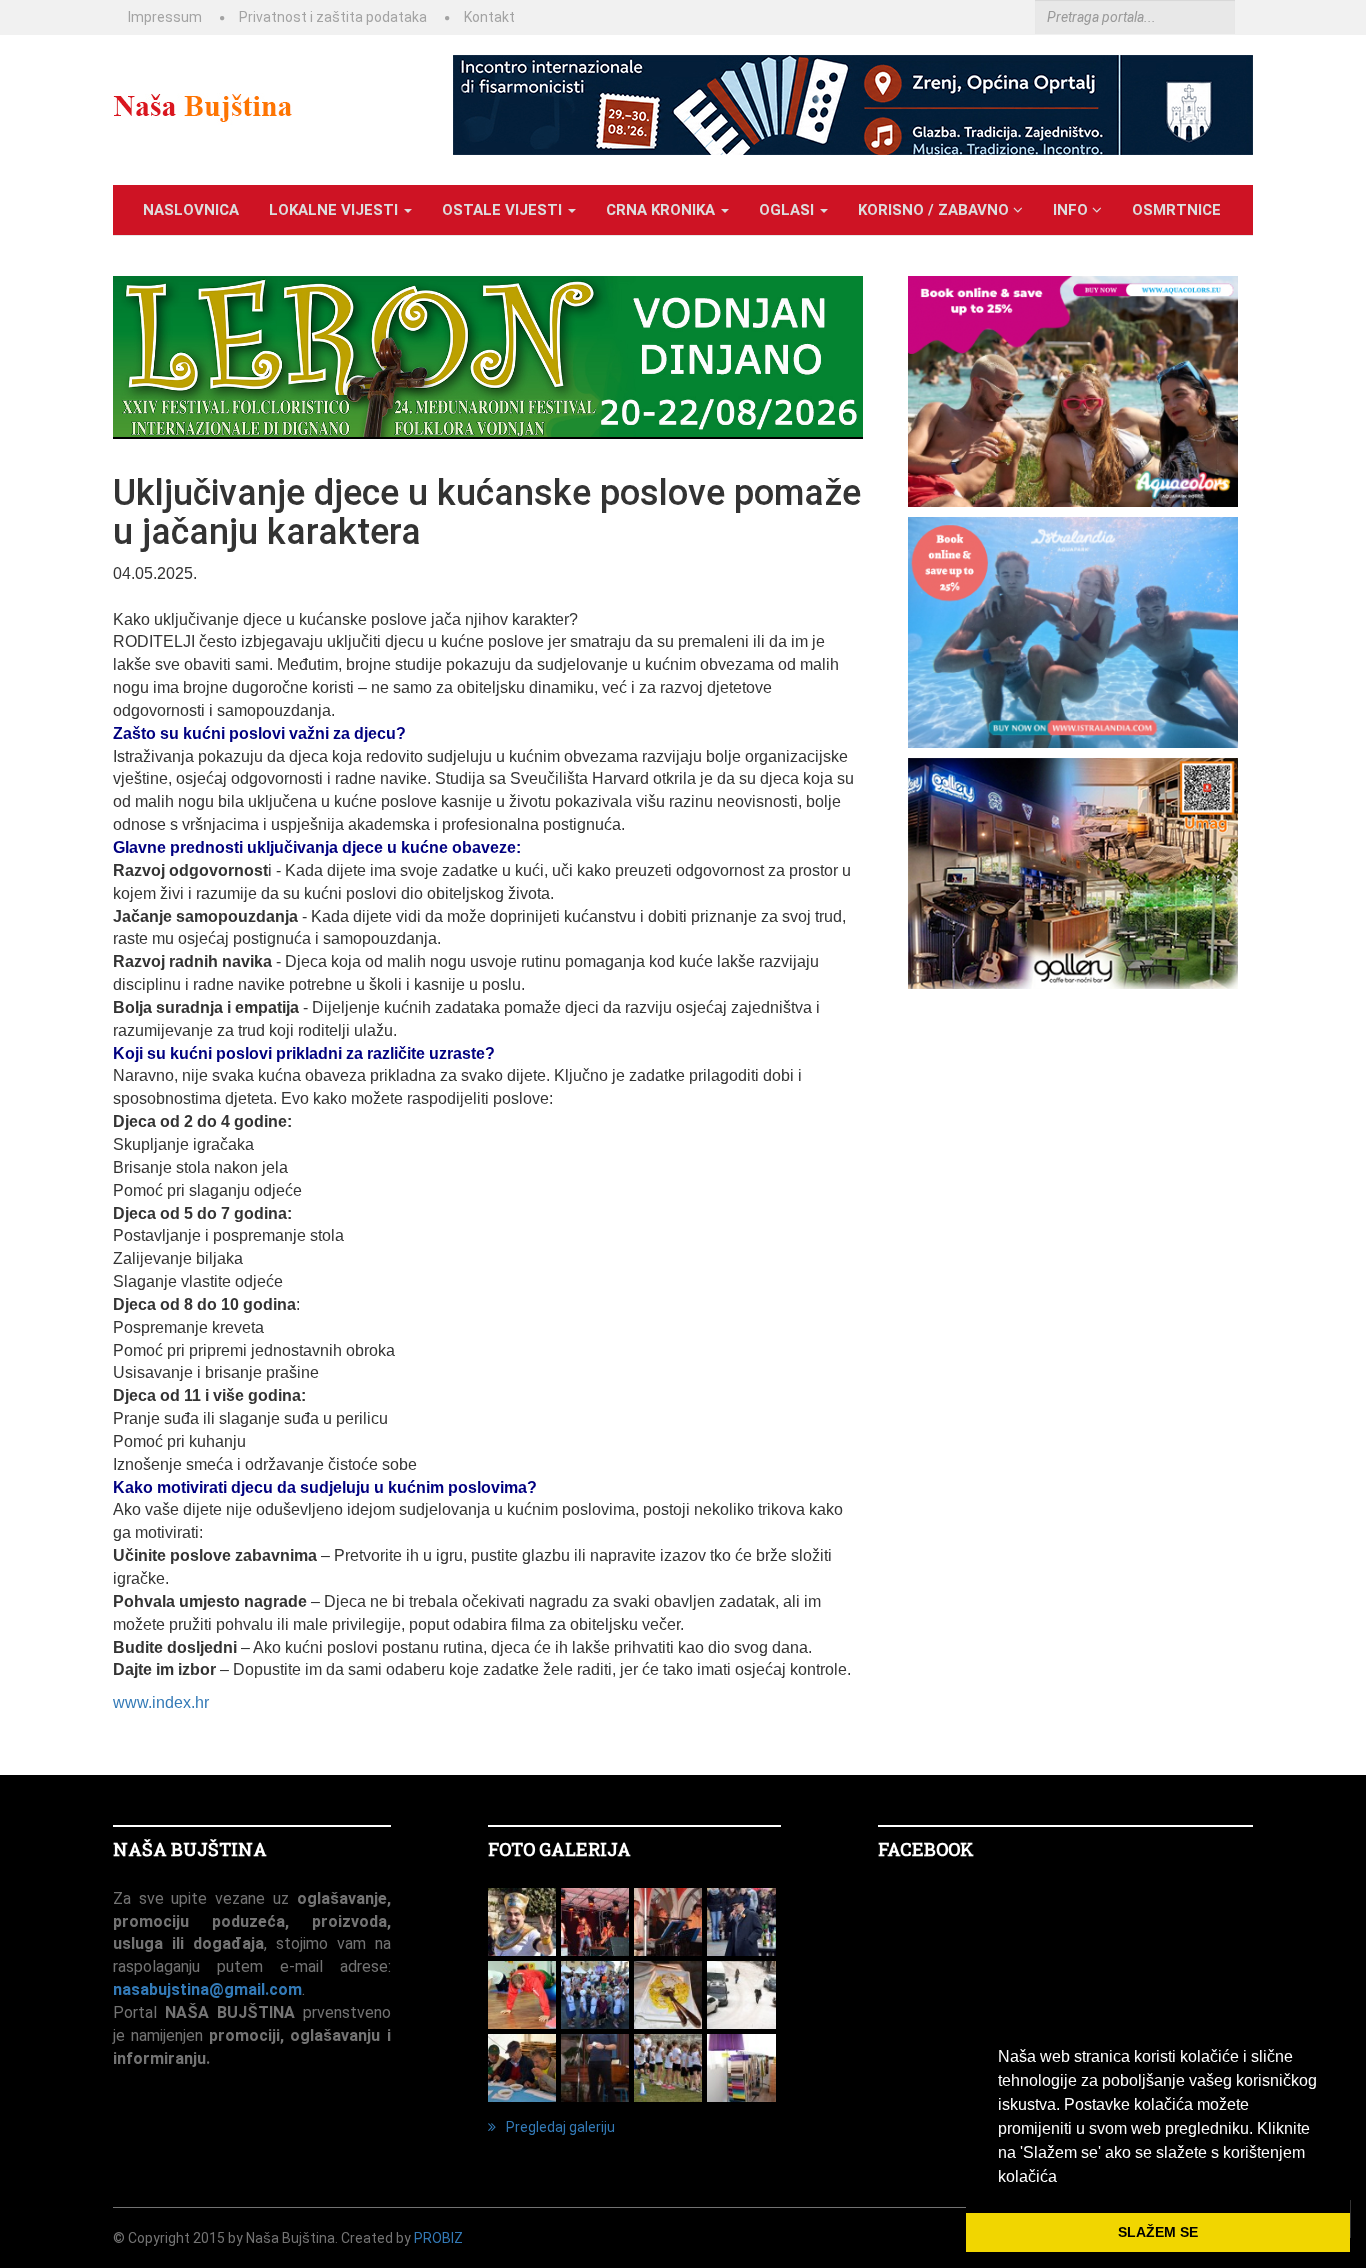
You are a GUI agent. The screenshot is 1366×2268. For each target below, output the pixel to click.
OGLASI (788, 210)
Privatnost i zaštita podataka (333, 17)
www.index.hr (161, 1702)
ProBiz (438, 2238)
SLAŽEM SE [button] (1158, 2232)
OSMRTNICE (1176, 210)
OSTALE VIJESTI (504, 210)
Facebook (926, 1849)
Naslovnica (191, 210)
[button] (1064, 2178)
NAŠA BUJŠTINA (190, 1849)
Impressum (165, 17)
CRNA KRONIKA (662, 210)
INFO (1072, 210)
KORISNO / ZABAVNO (935, 210)
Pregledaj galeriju (560, 2127)
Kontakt (489, 17)
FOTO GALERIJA (559, 1849)
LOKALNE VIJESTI (335, 210)
